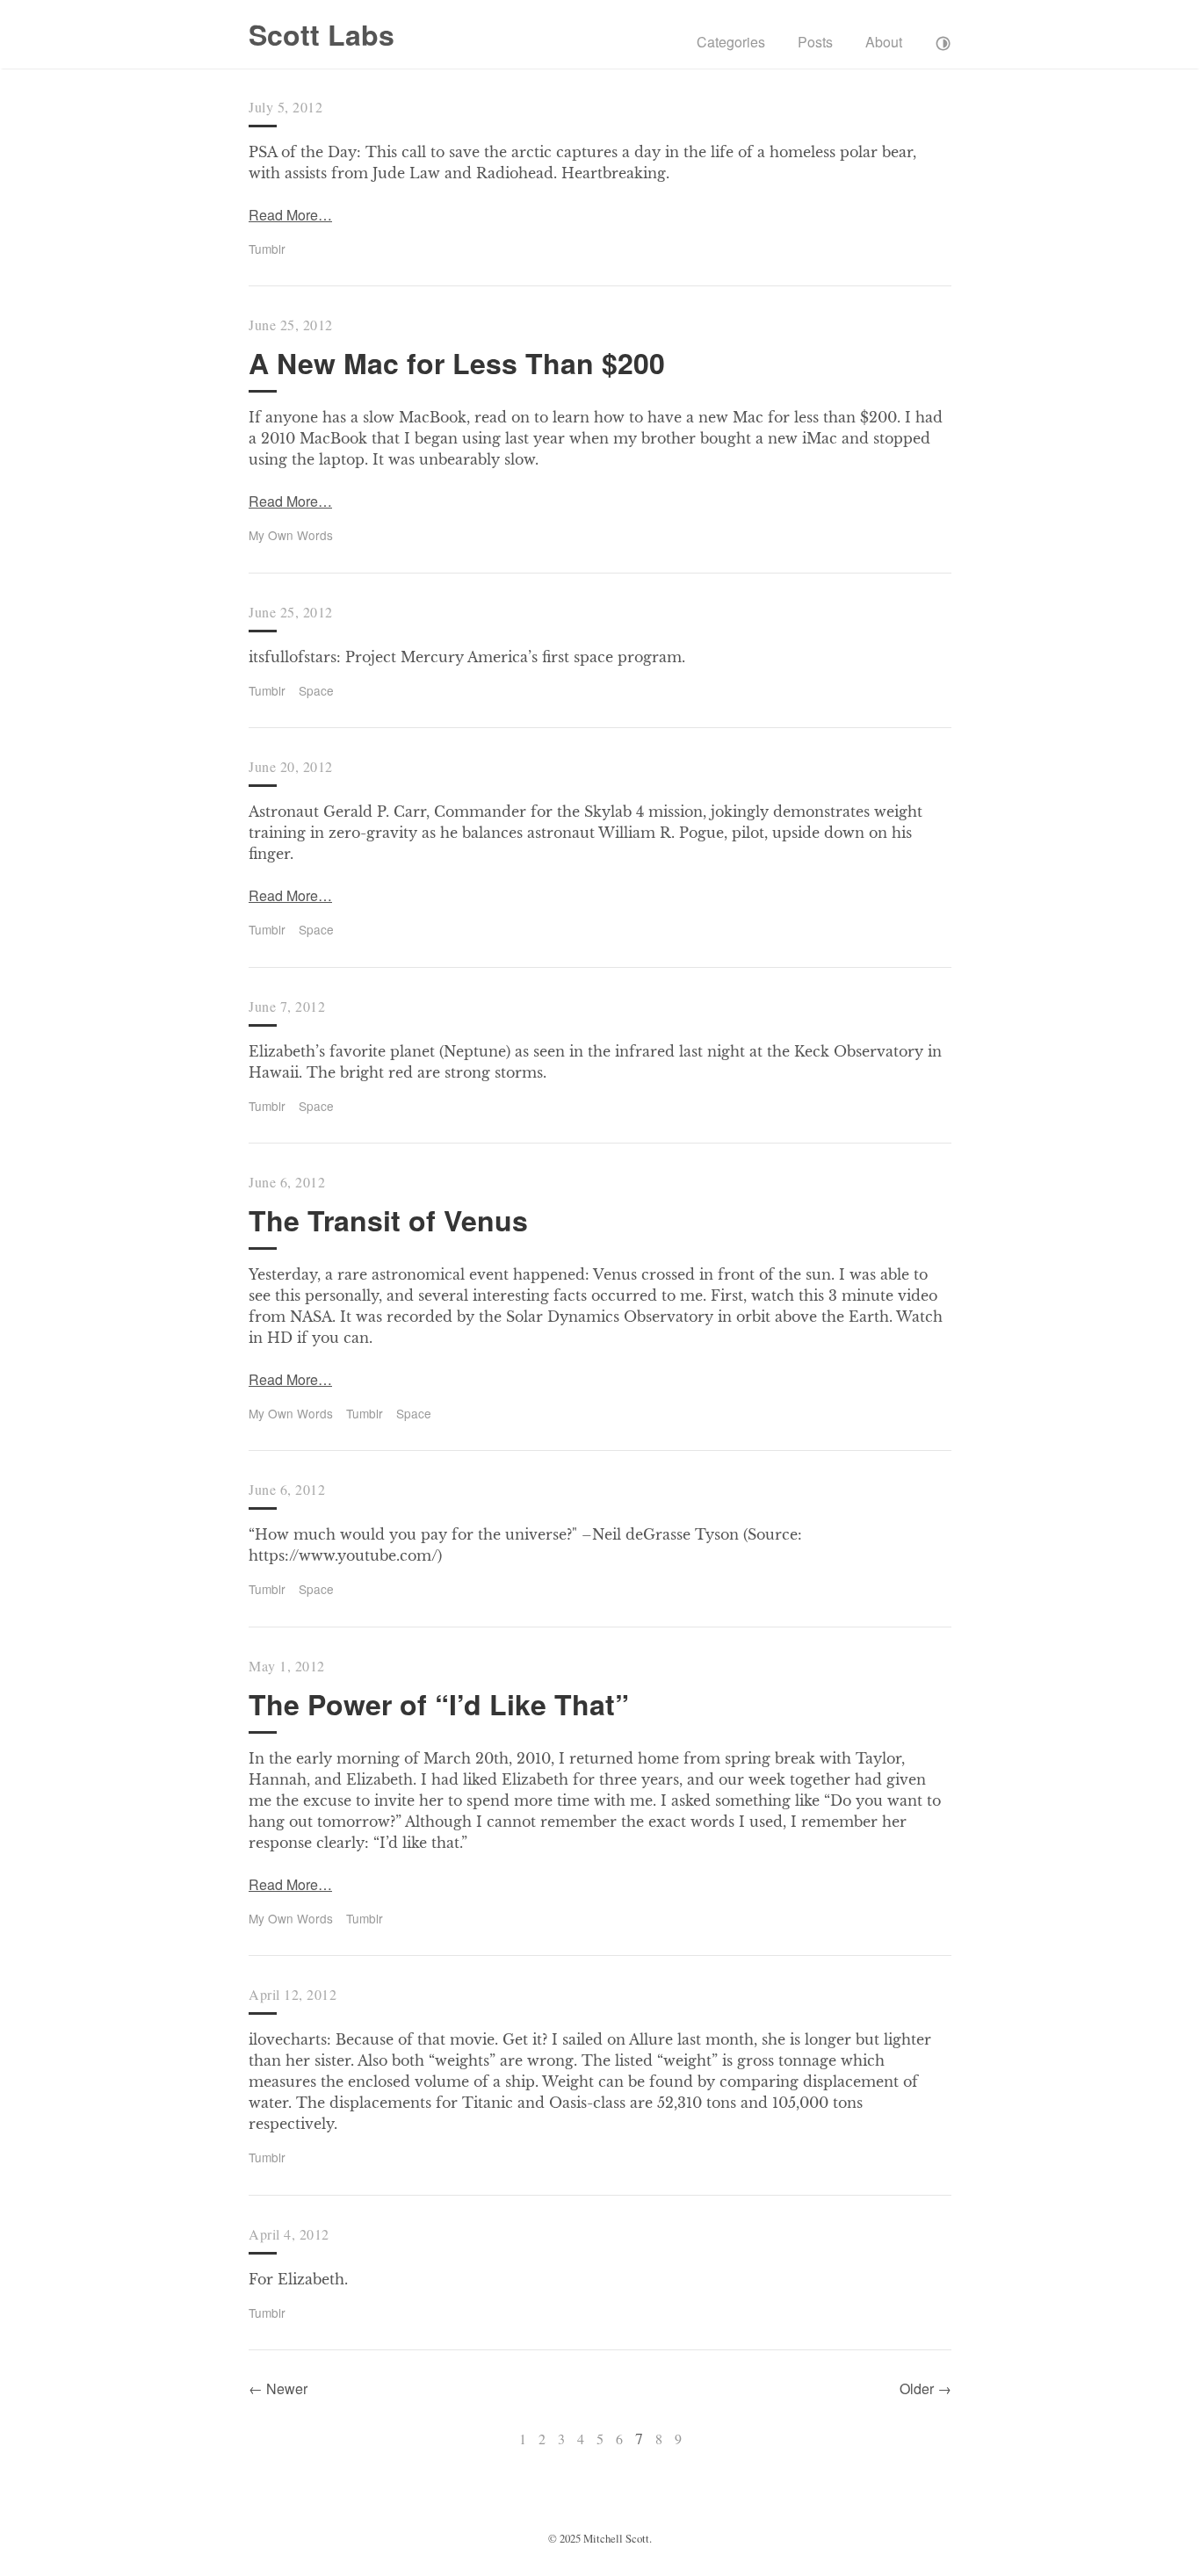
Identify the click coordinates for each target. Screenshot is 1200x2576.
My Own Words (291, 535)
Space (316, 690)
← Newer (278, 2388)
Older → (925, 2388)
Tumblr (267, 249)
